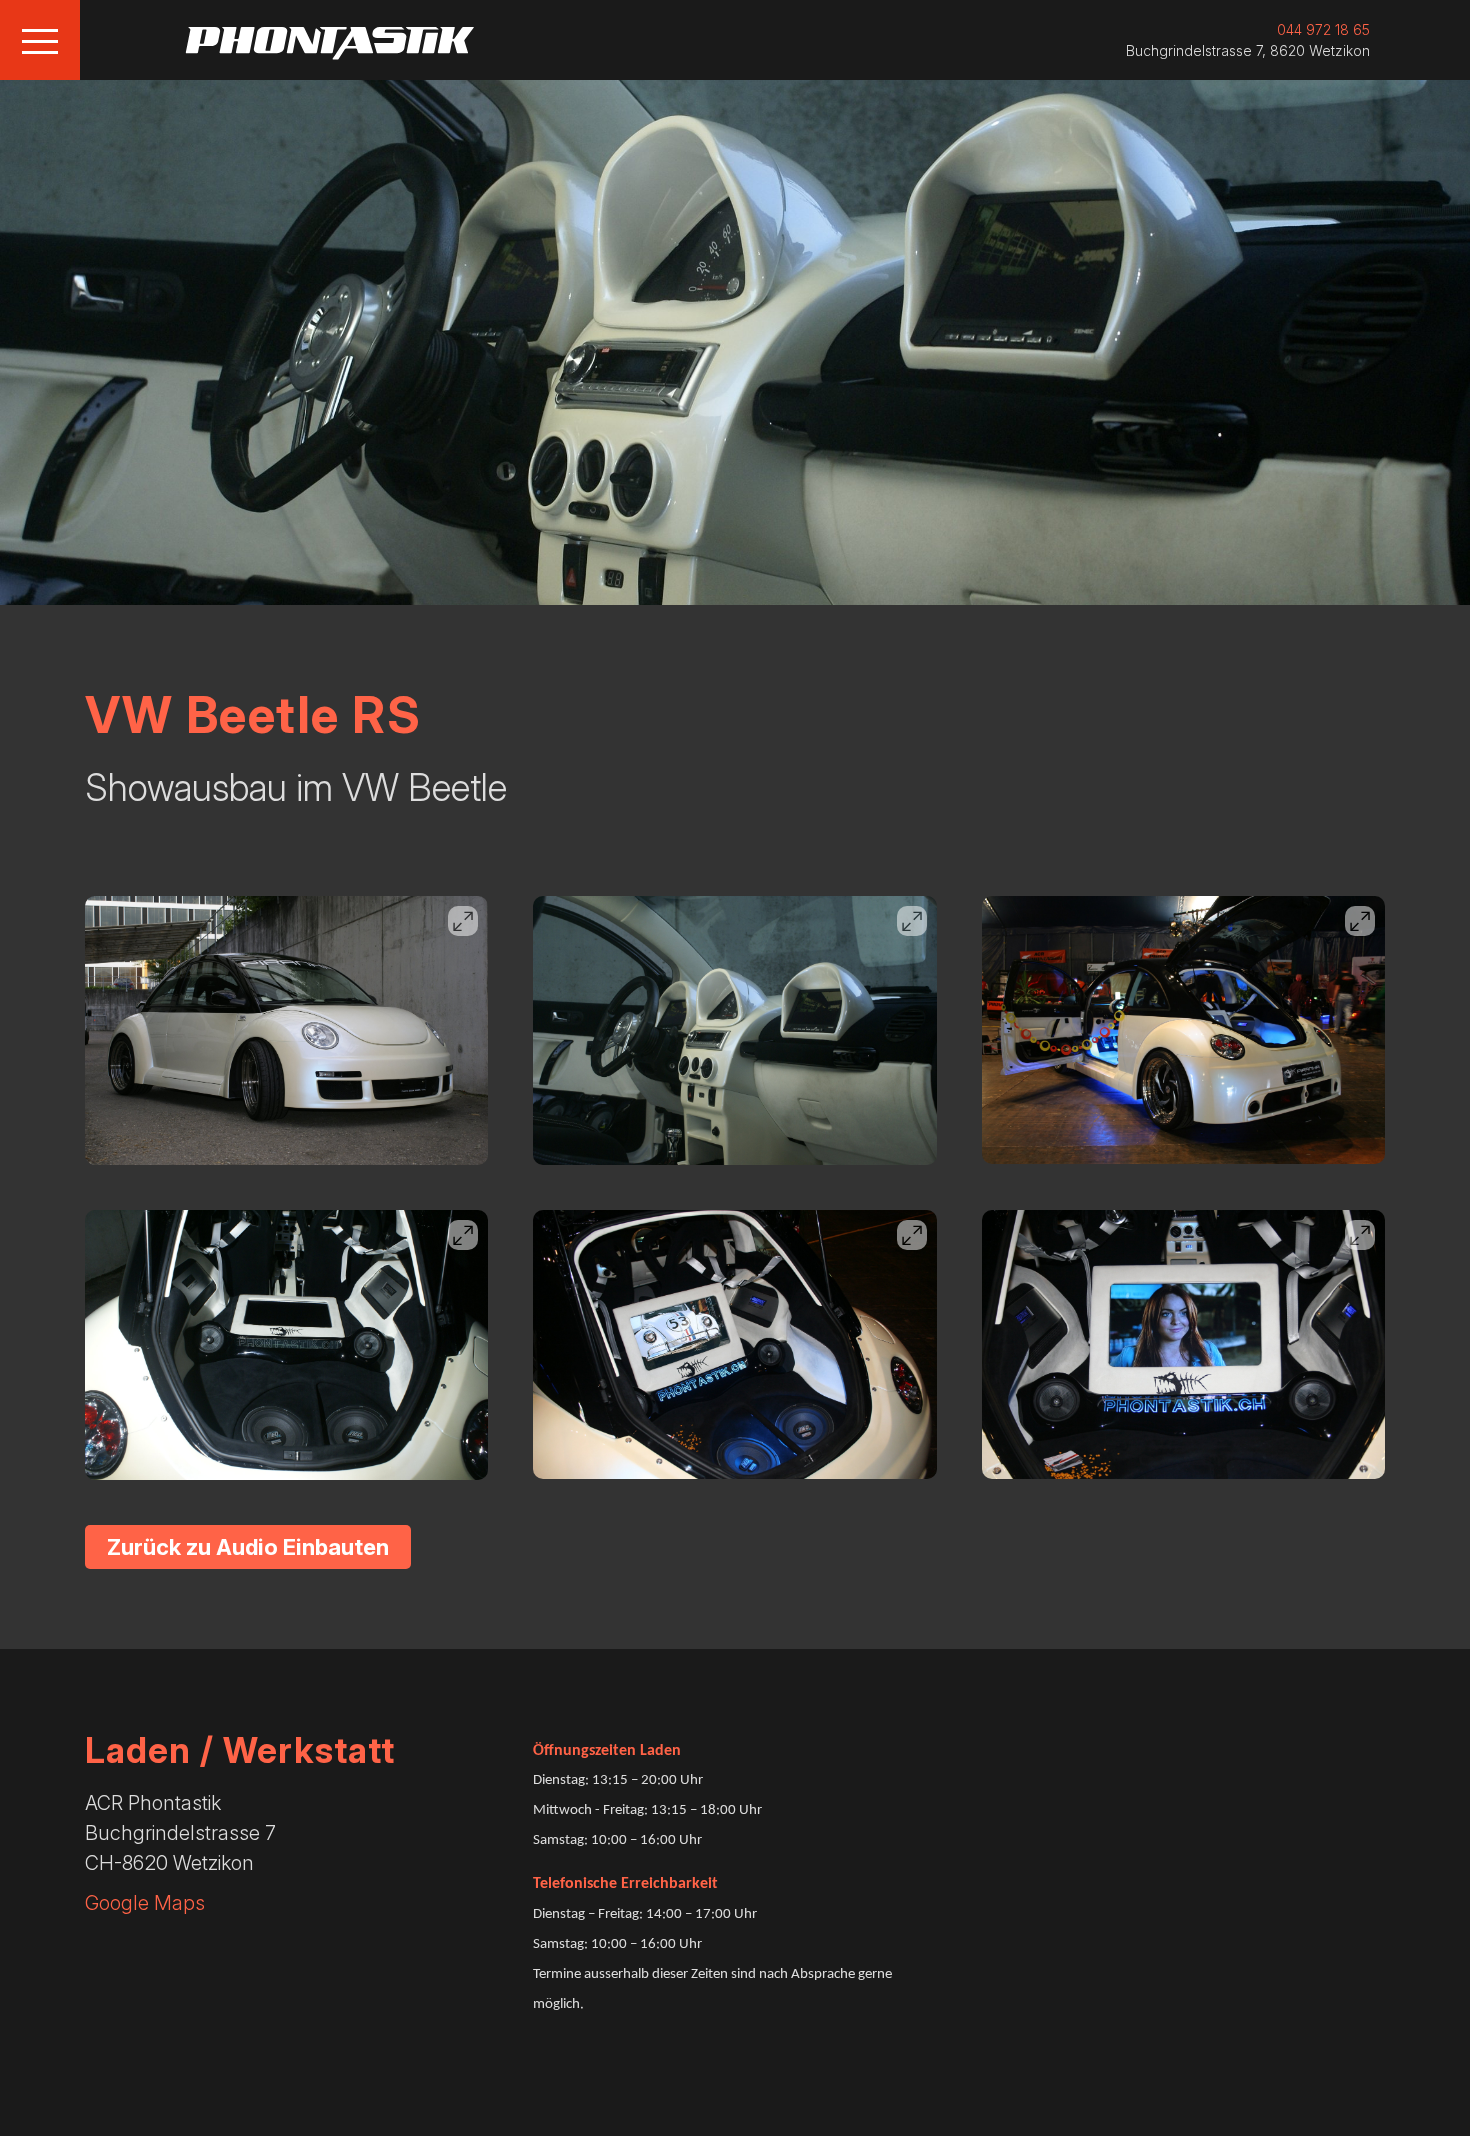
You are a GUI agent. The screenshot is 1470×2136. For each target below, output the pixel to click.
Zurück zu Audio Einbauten (248, 1547)
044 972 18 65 (1323, 29)
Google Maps (145, 1903)
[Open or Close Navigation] (40, 40)
